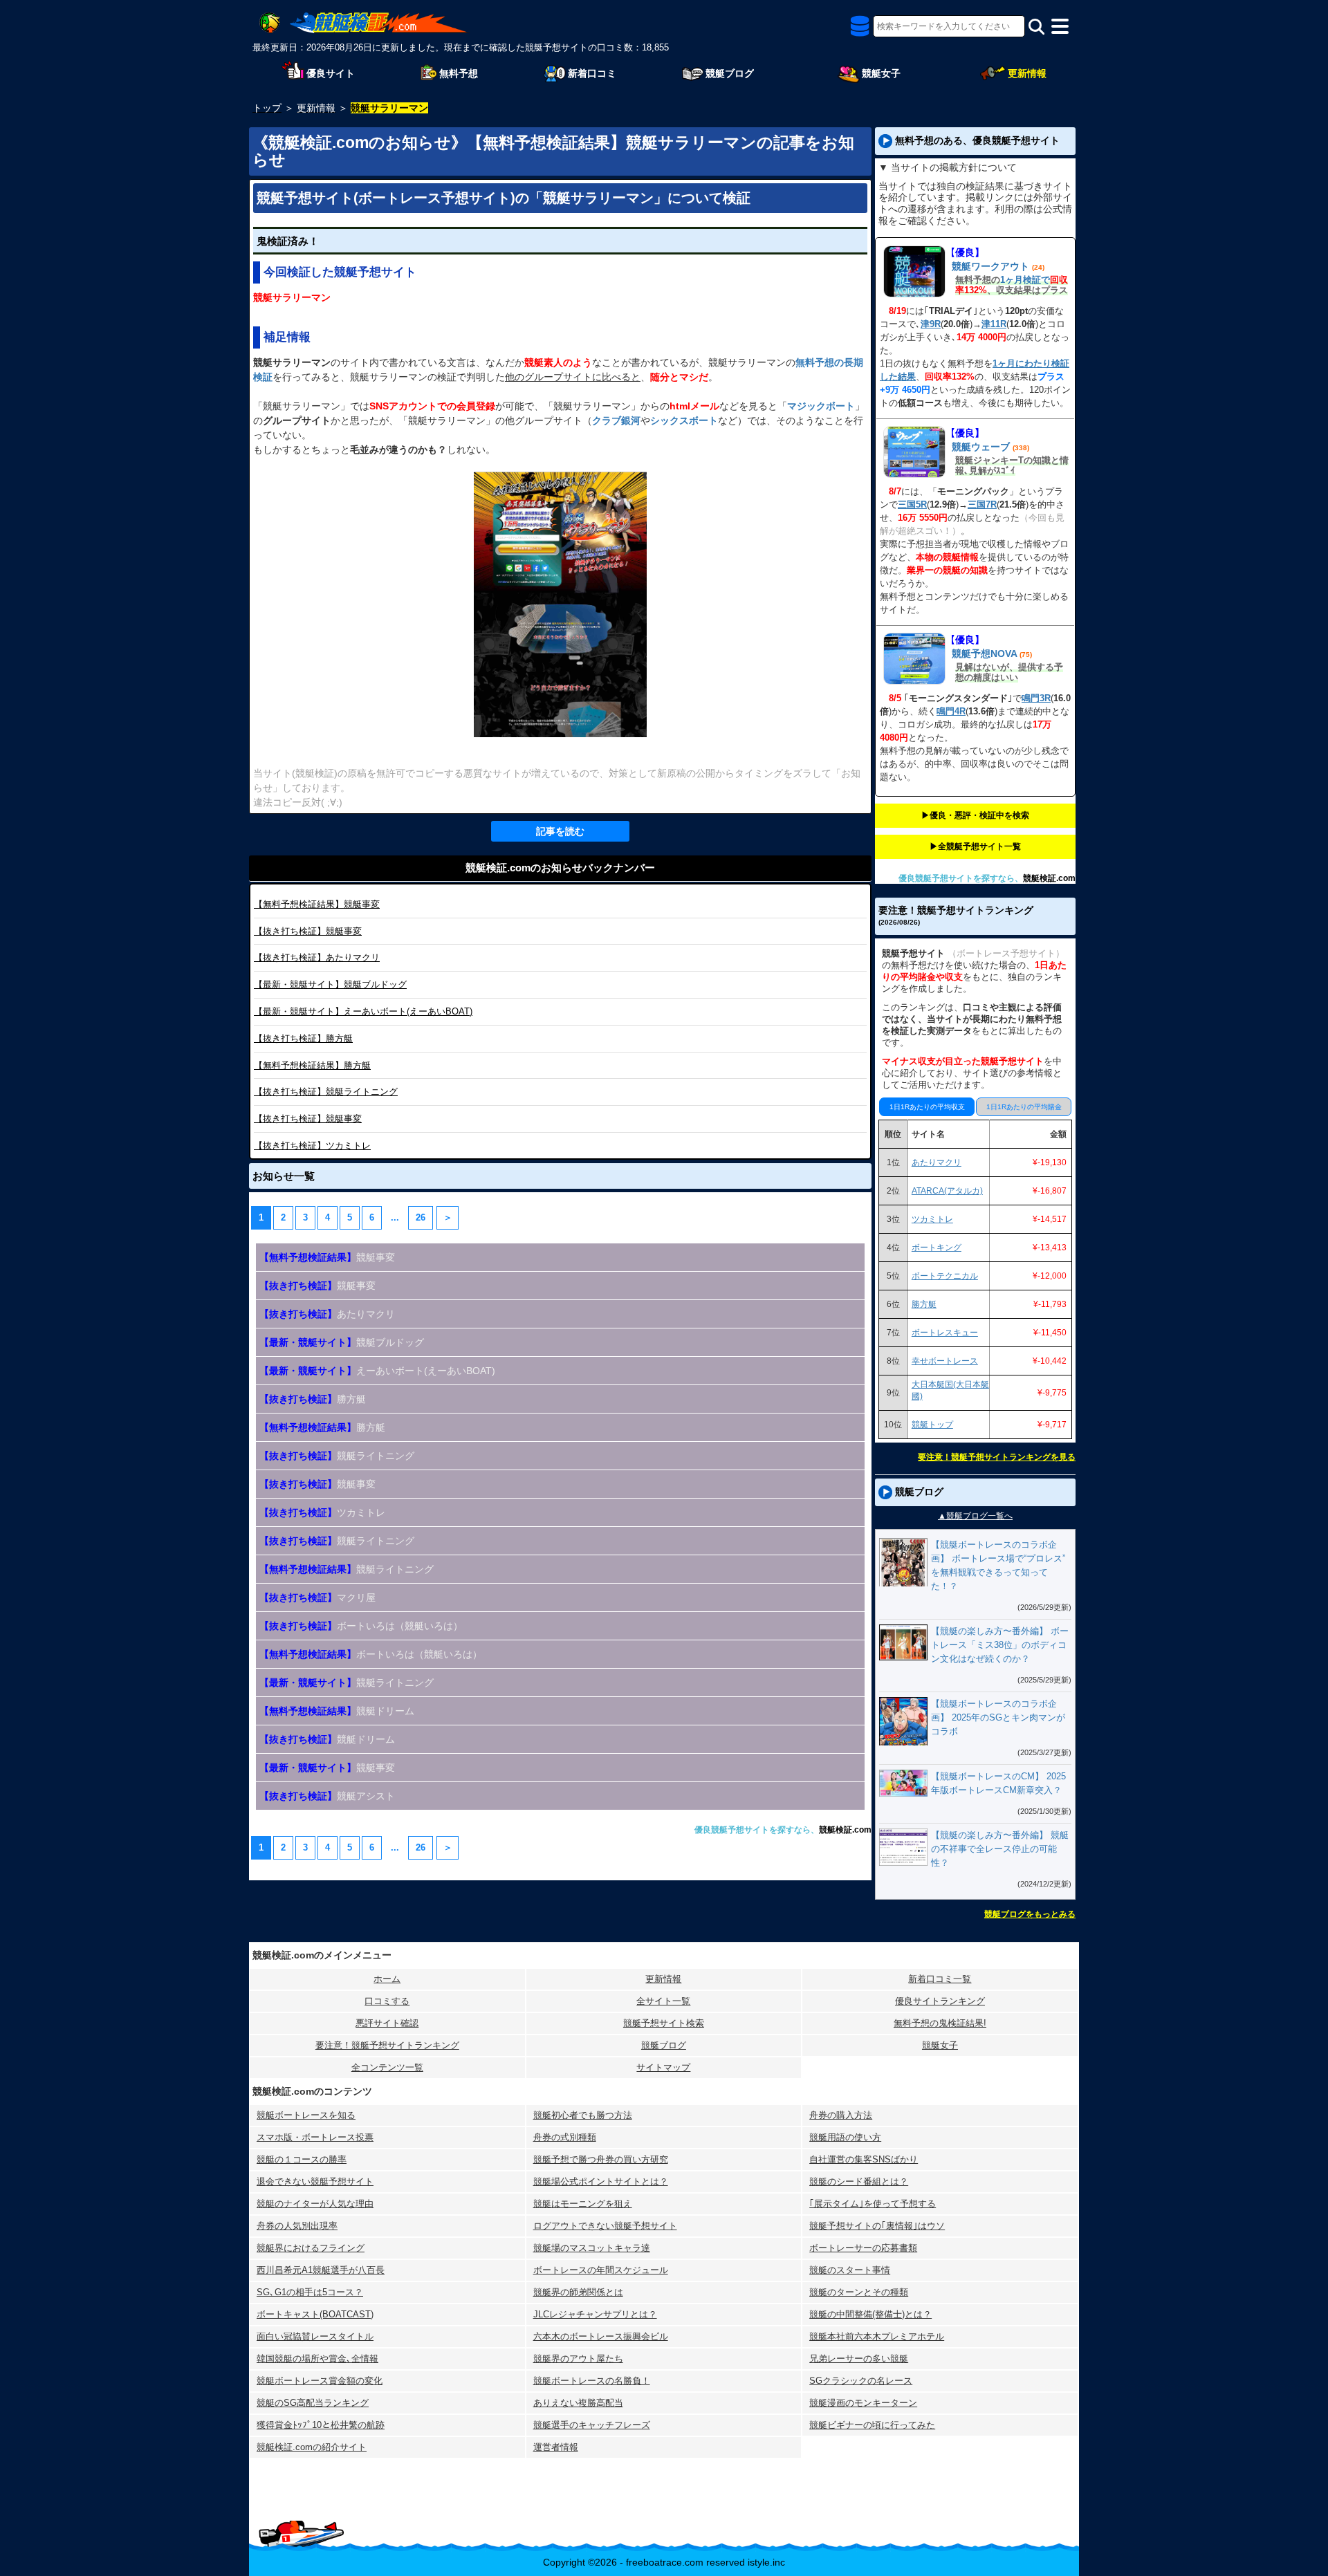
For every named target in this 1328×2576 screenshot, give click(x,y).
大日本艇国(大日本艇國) (950, 1390)
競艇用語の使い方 (845, 2137)
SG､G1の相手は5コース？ (310, 2292)
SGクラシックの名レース (861, 2381)
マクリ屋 (317, 1597)
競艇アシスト (327, 1796)
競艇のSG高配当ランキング (313, 2403)
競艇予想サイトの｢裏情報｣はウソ (877, 2226)
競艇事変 (317, 904)
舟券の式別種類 (565, 2137)
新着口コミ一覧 (940, 1979)
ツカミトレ (312, 1146)
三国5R (912, 504)
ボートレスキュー (945, 1333)
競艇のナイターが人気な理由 (315, 2204)
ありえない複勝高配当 (578, 2403)
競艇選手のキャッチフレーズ (592, 2425)
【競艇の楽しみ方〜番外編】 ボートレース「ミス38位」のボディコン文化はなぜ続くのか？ (1000, 1645)
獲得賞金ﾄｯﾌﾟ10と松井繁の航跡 (321, 2425)
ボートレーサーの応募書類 (863, 2248)
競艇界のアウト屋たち (578, 2359)
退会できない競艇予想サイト (315, 2181)
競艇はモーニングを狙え (583, 2204)
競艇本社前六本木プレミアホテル (877, 2336)
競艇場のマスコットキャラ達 (592, 2248)
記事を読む (560, 831)
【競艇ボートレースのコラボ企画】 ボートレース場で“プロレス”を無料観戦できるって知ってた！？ (998, 1565)
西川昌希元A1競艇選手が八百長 (321, 2270)
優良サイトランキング (940, 2001)
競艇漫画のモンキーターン (863, 2403)
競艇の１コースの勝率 (302, 2159)
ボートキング (937, 1248)
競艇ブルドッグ (330, 984)
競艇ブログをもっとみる (1030, 1914)
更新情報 (663, 1979)
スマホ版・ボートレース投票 (315, 2137)
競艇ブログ (664, 2045)
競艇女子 (940, 2045)
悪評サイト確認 (387, 2023)
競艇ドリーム (337, 1711)
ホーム (387, 1979)
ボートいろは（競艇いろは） (371, 1654)
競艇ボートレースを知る (306, 2115)
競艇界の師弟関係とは (578, 2292)
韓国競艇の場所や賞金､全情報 (317, 2359)
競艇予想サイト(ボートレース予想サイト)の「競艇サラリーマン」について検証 (504, 198)
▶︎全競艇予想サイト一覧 (975, 846)
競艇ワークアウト (990, 266)
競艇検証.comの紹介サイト (312, 2447)
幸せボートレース (945, 1361)
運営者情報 (556, 2447)
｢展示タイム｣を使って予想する (873, 2204)
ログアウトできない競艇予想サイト (605, 2226)
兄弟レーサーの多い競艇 (859, 2359)
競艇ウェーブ (981, 447)
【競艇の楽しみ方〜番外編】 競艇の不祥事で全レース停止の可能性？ (1000, 1849)
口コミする (387, 2001)
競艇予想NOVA (984, 654)
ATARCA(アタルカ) (947, 1191)
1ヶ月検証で (1025, 280)
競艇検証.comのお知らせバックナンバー (560, 868)
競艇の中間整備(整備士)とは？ (870, 2314)
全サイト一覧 (663, 2001)
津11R (994, 324)
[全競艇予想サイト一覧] (860, 30)
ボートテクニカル (945, 1276)
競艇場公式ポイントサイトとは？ (601, 2181)
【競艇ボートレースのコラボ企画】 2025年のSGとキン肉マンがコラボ (998, 1717)
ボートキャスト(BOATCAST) (315, 2314)
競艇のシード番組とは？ (859, 2181)
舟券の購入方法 (841, 2115)
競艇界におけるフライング (311, 2248)
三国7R (982, 504)
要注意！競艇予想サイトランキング (387, 2045)
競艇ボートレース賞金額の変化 (320, 2381)
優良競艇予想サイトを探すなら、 (757, 1830)
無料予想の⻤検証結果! (940, 2023)
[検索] (1036, 27)
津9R (931, 324)
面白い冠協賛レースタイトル (315, 2336)
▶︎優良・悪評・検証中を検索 (975, 815)
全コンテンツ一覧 (387, 2067)
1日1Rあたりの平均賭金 (1024, 1107)
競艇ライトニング (326, 1092)
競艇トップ (932, 1425)
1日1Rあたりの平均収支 (927, 1107)
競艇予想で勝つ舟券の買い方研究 (601, 2159)
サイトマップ (663, 2067)
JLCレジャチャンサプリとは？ (595, 2314)
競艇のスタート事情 (850, 2270)
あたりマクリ (317, 957)
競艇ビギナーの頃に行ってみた (872, 2425)
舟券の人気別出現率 (297, 2226)
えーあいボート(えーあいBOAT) (363, 1011)
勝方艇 (303, 1038)
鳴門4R (951, 711)
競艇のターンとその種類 (859, 2292)
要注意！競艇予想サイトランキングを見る (997, 1457)
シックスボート (684, 420)
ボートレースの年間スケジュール (601, 2270)
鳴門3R (1036, 698)
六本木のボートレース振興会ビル (601, 2336)
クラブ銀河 (616, 420)
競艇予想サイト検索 (664, 2023)
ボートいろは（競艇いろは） (361, 1626)
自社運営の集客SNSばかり (864, 2159)
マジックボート (821, 406)
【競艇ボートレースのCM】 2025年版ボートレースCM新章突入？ (998, 1783)
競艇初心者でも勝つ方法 (583, 2115)
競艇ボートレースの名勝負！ (592, 2381)
